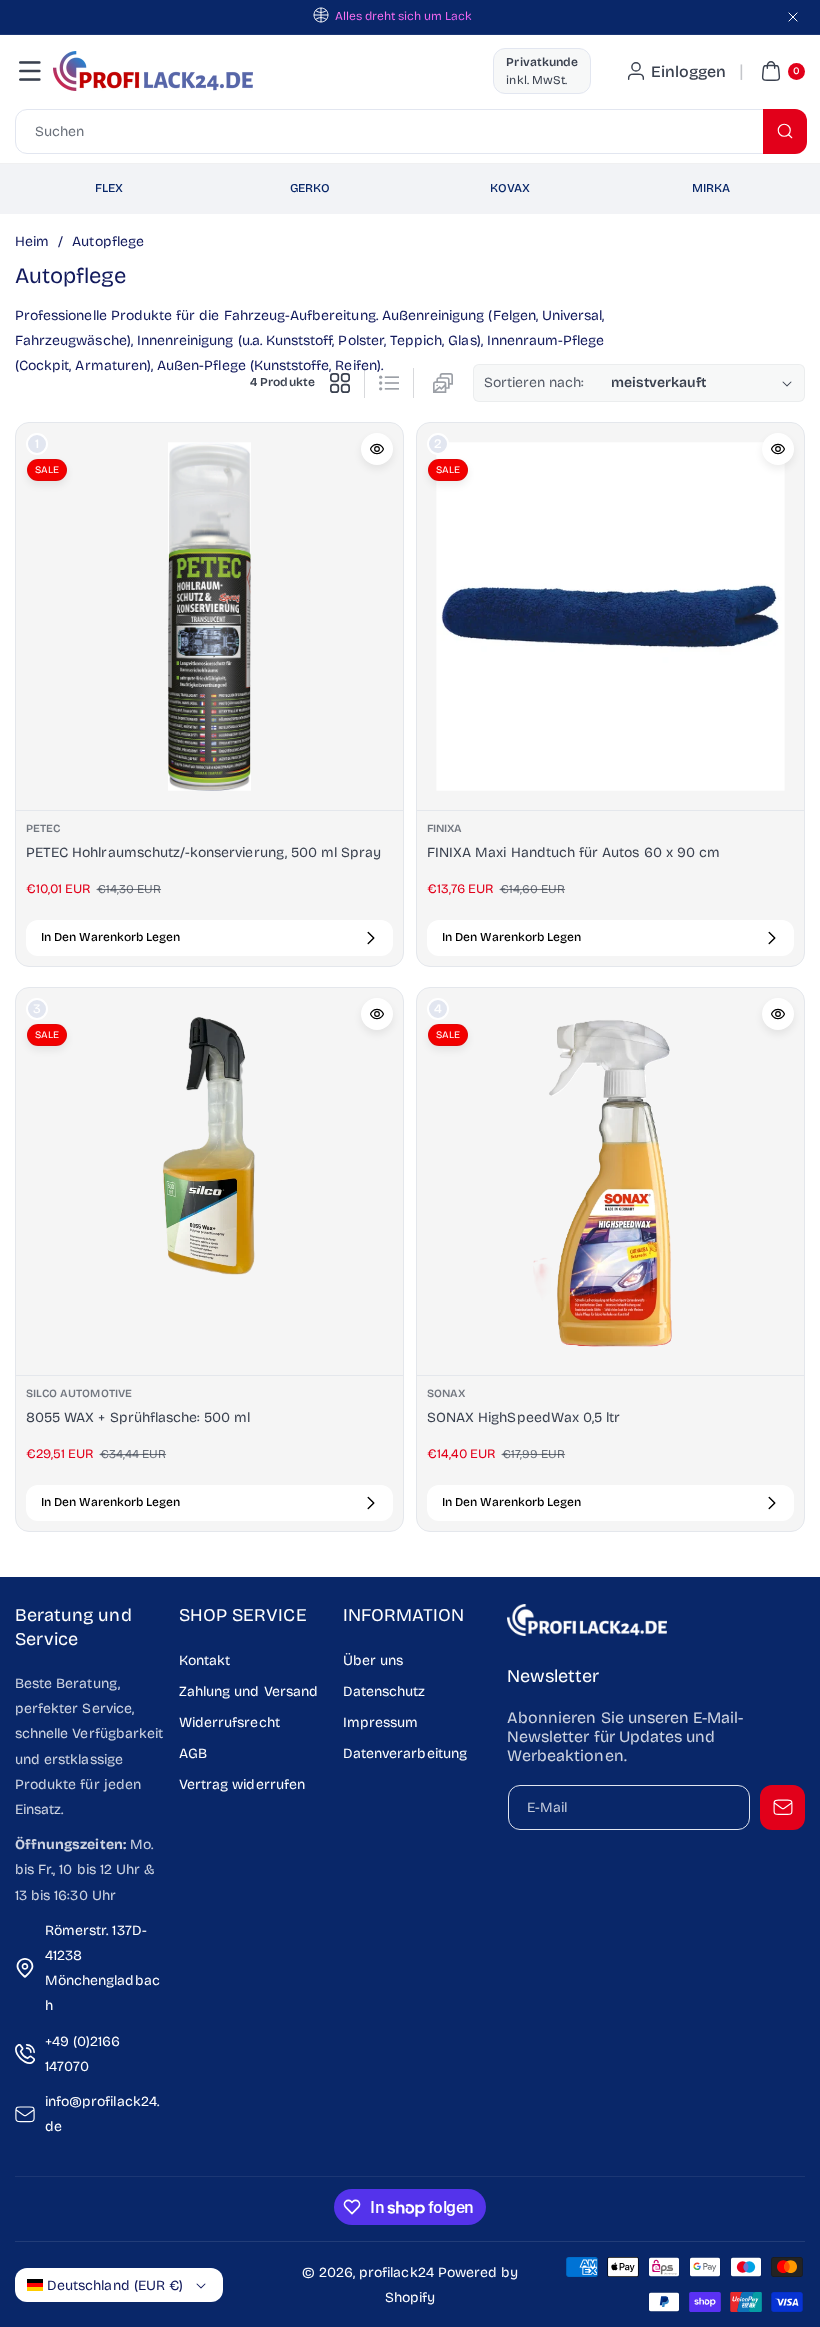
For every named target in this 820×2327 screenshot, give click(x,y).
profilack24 (396, 2272)
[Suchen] (785, 131)
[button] (30, 71)
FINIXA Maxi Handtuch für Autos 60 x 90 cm (573, 852)
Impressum (380, 1722)
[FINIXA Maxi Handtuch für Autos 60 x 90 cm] (610, 616)
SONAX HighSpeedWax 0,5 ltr (523, 1417)
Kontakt (204, 1660)
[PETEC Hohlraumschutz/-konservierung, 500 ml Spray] (209, 616)
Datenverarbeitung (405, 1753)
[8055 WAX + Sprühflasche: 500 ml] (209, 1181)
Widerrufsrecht (229, 1722)
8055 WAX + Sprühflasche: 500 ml (138, 1417)
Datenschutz (384, 1691)
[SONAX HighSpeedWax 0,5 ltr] (610, 1181)
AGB (193, 1753)
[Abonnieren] (782, 1807)
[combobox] (410, 131)
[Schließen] (793, 17)
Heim (32, 241)
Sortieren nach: (534, 382)
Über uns (373, 1660)
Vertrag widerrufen (242, 1784)
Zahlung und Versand (248, 1691)
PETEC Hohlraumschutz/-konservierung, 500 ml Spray (203, 852)
